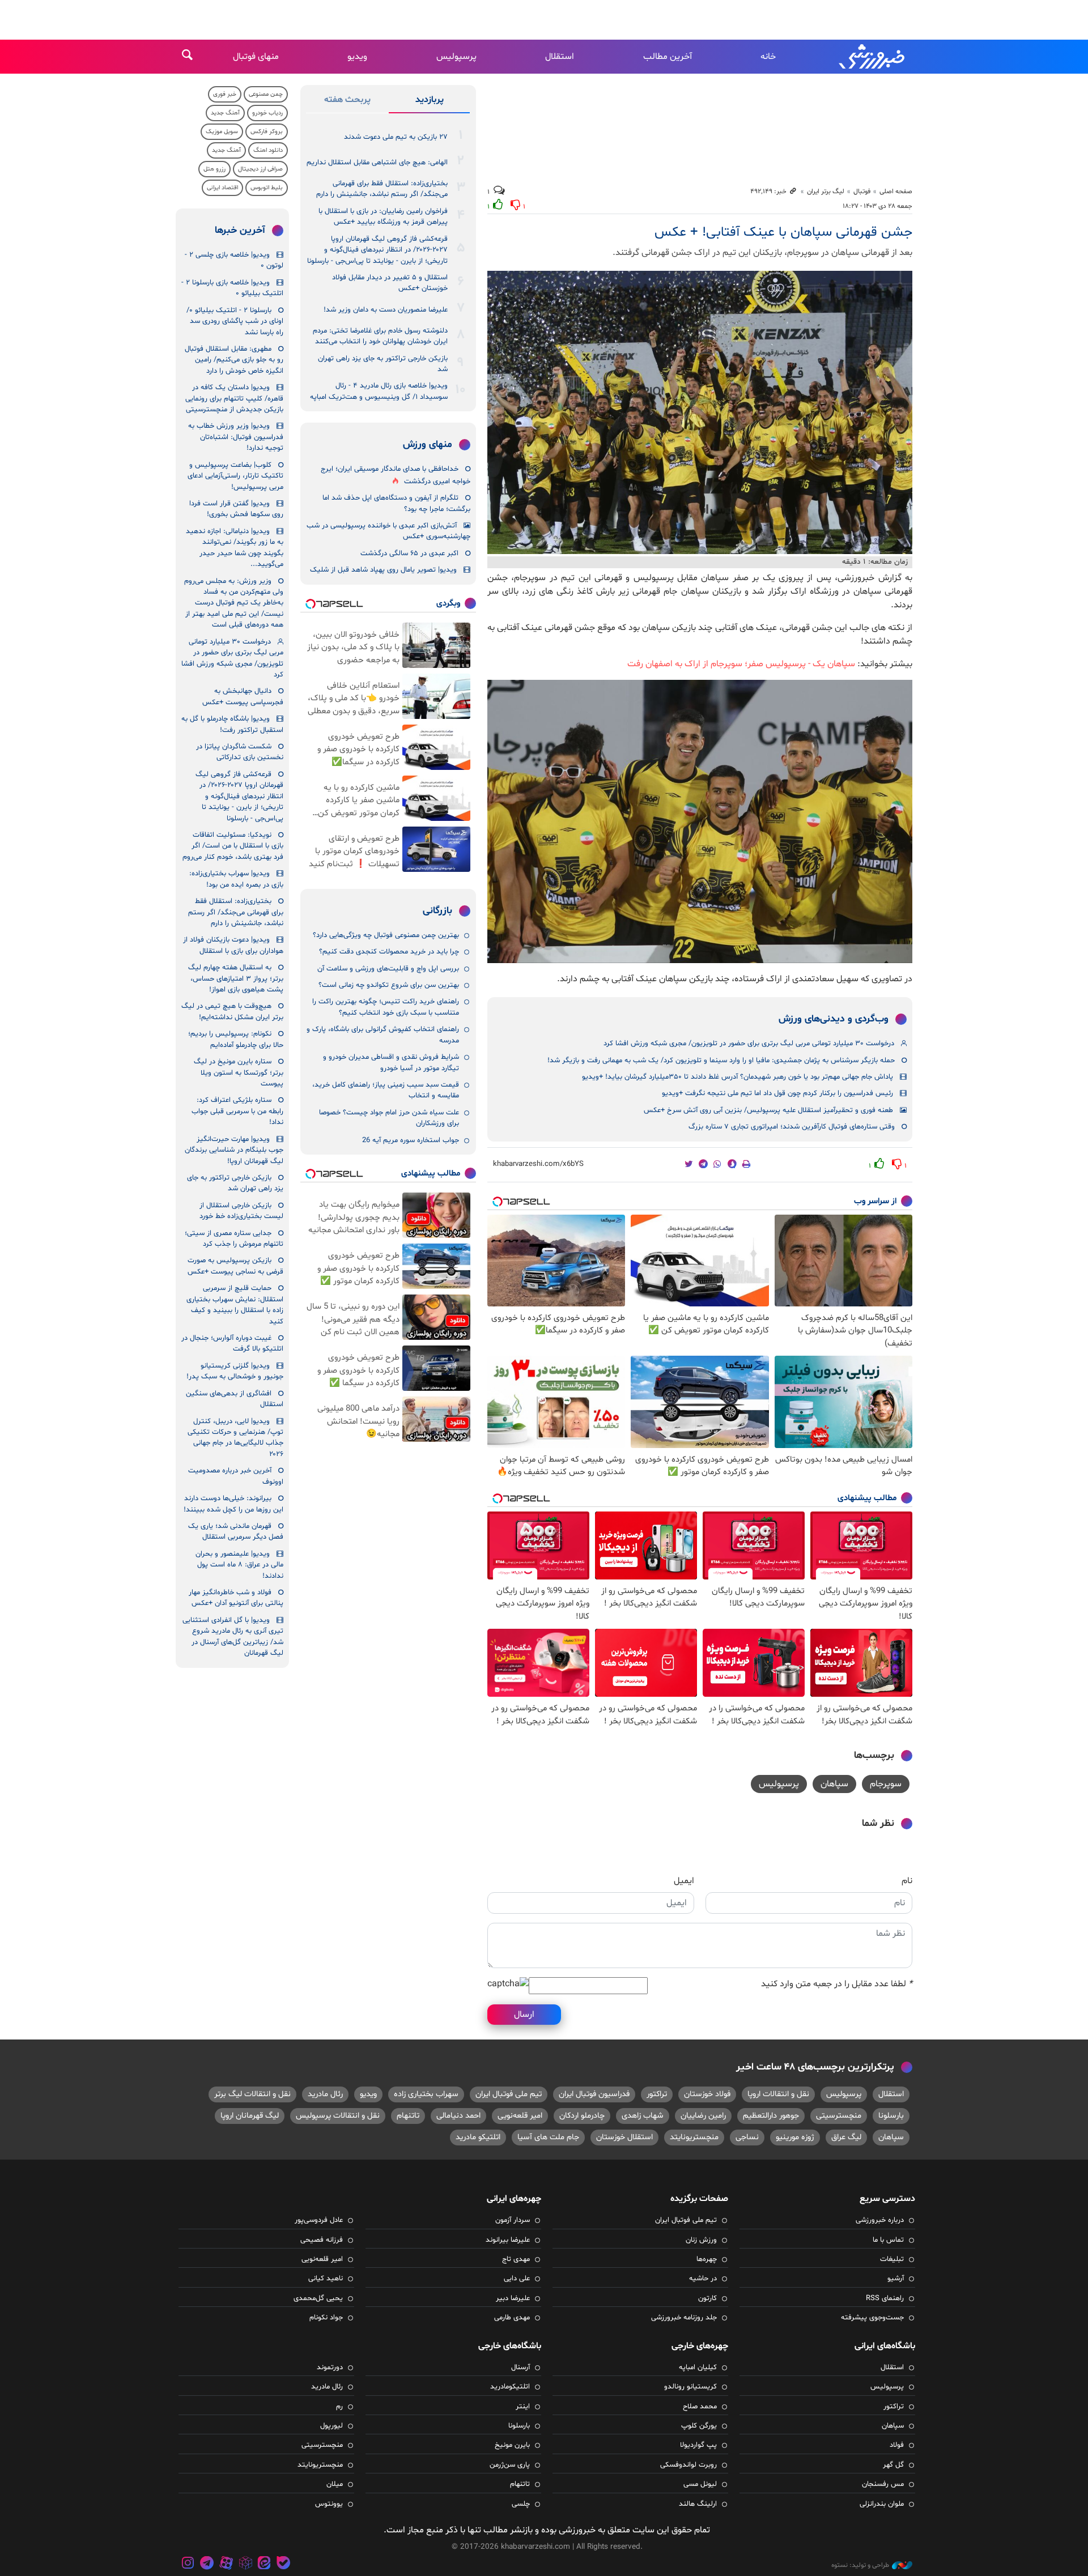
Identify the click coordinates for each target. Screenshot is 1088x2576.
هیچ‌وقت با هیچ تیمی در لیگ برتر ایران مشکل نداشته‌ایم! (232, 1012)
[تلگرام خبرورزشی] (207, 2564)
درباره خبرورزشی (880, 2220)
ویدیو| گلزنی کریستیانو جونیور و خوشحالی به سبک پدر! (235, 1371)
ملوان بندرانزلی (882, 2504)
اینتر (523, 2407)
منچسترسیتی (839, 2116)
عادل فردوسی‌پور (319, 2220)
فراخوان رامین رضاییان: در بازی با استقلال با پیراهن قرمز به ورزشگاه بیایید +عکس (383, 217)
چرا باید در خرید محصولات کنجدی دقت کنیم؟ (389, 952)
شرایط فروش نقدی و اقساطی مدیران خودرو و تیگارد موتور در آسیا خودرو (391, 1063)
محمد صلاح (700, 2407)
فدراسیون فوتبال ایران (594, 2094)
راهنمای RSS (885, 2298)
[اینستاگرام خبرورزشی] (188, 2564)
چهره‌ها (707, 2259)
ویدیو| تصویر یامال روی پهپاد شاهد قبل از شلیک (383, 570)
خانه (768, 57)
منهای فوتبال (256, 57)
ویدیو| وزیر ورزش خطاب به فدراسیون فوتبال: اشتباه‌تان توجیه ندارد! (236, 437)
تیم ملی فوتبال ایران (509, 2094)
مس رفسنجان (883, 2484)
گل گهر (893, 2465)
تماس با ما (888, 2240)
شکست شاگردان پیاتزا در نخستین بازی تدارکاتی (240, 752)
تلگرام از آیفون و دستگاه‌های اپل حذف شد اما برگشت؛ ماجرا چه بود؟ (396, 503)
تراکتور (657, 2094)
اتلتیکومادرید (510, 2387)
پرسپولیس (456, 57)
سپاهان (834, 1784)
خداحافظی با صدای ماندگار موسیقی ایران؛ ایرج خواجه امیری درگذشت (396, 475)
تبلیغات (892, 2259)
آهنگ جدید (225, 113)
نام (907, 1881)
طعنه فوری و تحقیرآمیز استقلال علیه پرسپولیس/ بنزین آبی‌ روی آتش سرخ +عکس (768, 1110)
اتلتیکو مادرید (478, 2137)
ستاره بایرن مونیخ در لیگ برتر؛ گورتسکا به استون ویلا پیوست (239, 1073)
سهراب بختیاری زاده (426, 2094)
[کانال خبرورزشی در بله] (283, 2564)
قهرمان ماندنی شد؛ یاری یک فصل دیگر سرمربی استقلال (236, 1532)
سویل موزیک (222, 132)
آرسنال (520, 2368)
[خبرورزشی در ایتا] (264, 2564)
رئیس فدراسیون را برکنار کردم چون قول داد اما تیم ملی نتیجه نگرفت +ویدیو (777, 1093)
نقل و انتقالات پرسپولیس (338, 2116)
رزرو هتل (214, 169)
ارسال (524, 2015)
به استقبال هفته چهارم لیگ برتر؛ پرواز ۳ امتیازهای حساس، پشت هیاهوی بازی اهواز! (236, 979)
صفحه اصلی (896, 191)
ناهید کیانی (326, 2279)
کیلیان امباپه (698, 2368)
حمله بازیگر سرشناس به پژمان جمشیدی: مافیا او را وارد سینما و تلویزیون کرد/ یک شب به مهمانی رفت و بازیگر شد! (721, 1061)
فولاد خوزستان (707, 2094)
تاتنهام (408, 2116)
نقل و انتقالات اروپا (778, 2094)
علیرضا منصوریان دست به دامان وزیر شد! (386, 310)
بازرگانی (437, 911)
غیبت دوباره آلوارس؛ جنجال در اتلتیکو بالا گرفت (232, 1344)
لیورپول (331, 2426)
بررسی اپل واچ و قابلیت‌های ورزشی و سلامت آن (388, 969)
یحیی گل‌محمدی (318, 2298)
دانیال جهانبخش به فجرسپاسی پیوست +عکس (243, 697)
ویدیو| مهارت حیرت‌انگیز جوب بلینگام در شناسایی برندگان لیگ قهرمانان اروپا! (234, 1150)
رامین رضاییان (703, 2116)
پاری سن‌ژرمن (510, 2465)
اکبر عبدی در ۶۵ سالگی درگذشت (409, 553)
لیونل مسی (700, 2484)
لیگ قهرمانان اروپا (250, 2116)
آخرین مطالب (668, 57)
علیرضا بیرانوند (508, 2240)
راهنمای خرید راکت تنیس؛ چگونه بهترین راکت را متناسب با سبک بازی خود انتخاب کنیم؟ (386, 1007)
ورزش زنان (701, 2240)
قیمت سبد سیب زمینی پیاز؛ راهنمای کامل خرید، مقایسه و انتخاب (386, 1090)
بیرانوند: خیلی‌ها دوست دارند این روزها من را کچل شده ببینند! (233, 1504)
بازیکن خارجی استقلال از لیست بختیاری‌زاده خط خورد (241, 1211)
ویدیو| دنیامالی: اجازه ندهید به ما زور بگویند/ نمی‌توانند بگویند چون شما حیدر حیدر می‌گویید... (235, 548)
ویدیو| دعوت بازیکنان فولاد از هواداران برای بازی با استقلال (233, 945)
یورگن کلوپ (699, 2426)
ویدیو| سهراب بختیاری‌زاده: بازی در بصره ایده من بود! (236, 879)
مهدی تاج (516, 2259)
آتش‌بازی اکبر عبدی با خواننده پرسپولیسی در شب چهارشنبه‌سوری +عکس (388, 531)
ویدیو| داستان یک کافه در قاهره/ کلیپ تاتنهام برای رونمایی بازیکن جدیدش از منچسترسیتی (234, 399)
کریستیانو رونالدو (690, 2387)
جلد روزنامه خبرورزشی (684, 2318)
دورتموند (330, 2368)
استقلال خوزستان (624, 2137)
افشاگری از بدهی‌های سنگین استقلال (235, 1399)
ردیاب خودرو (267, 113)
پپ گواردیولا (698, 2445)
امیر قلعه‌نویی (520, 2116)
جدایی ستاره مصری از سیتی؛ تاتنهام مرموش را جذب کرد (234, 1239)
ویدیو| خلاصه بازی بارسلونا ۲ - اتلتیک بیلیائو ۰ (232, 288)
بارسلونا (891, 2116)
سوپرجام (886, 1784)
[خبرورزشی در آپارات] (226, 2564)
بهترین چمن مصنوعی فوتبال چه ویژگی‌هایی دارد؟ (386, 935)
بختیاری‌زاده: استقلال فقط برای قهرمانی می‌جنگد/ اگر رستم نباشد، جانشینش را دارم (382, 189)
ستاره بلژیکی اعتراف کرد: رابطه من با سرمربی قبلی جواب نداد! (237, 1111)
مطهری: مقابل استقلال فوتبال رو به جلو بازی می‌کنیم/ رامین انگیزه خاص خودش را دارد (234, 360)
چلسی (521, 2504)
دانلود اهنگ (268, 150)
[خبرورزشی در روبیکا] (245, 2564)
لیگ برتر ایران (826, 191)
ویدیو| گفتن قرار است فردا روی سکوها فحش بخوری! (236, 509)
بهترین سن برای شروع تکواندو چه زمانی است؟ (389, 985)
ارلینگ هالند (698, 2504)
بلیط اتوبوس (267, 188)
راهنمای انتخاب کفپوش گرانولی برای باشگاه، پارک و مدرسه (383, 1035)
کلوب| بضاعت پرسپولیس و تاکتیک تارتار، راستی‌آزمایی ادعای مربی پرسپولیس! (235, 476)
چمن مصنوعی (266, 94)
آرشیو (896, 2279)
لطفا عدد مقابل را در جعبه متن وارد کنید (837, 1984)
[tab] (429, 102)
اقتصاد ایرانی (222, 188)
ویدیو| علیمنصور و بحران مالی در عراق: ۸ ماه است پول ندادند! (239, 1565)
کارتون (707, 2298)
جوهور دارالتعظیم (771, 2116)
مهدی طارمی (512, 2318)
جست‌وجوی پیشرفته (872, 2318)
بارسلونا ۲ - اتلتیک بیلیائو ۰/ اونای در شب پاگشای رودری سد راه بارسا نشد (235, 322)
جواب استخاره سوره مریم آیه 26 (411, 1140)
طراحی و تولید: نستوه (860, 2565)
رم (339, 2407)
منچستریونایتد (694, 2137)
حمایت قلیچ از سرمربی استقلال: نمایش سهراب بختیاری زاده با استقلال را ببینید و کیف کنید (235, 1305)
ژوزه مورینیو (795, 2137)
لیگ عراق (846, 2137)
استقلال (560, 57)
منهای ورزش (428, 445)
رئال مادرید (325, 2094)
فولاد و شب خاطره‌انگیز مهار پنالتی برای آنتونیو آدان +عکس (236, 1598)
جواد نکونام (326, 2318)
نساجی (747, 2137)
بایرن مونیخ (512, 2445)
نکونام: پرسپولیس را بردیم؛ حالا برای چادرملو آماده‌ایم (236, 1039)
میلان (335, 2484)
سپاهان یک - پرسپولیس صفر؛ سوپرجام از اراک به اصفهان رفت (741, 664)
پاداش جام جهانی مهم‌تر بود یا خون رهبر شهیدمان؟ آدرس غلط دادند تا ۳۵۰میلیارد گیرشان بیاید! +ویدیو (738, 1077)
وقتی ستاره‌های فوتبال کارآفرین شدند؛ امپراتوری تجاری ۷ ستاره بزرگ (792, 1127)
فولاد (897, 2445)
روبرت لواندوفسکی (688, 2465)
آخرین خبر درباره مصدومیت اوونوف (236, 1476)
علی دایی (517, 2279)
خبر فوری (225, 94)
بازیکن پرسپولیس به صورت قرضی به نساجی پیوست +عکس (235, 1266)
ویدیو (357, 57)
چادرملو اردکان (582, 2116)
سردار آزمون (513, 2220)
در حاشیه (703, 2279)
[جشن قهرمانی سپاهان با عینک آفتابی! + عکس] (700, 412)
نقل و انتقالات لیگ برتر (252, 2094)
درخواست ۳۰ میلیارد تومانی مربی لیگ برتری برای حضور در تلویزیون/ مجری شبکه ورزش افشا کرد (749, 1044)
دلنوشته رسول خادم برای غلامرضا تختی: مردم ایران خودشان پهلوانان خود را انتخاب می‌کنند (380, 336)
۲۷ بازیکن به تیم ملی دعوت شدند (396, 137)
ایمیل (684, 1881)
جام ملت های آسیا (548, 2137)
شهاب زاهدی (643, 2116)
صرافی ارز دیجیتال (260, 169)
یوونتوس (329, 2504)
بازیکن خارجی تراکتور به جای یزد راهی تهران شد (383, 364)
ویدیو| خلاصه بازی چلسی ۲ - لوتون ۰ (234, 260)
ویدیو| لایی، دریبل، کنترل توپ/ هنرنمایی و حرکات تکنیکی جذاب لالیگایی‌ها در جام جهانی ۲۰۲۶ (235, 1438)
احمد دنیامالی (458, 2116)
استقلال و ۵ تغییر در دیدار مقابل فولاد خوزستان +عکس (390, 283)
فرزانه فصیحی (322, 2240)
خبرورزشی (873, 57)
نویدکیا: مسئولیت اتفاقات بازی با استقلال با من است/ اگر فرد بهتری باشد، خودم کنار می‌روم (233, 846)
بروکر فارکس (267, 132)
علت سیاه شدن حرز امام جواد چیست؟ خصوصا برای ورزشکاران (389, 1118)
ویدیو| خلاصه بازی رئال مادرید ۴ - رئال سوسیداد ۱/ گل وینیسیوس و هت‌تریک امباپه (379, 391)
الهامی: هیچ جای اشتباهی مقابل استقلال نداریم (377, 163)
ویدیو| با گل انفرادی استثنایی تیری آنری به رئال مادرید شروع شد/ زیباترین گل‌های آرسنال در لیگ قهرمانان (233, 1637)
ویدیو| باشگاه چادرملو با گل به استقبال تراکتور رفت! (232, 724)
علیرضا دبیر (513, 2298)
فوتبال (862, 191)
